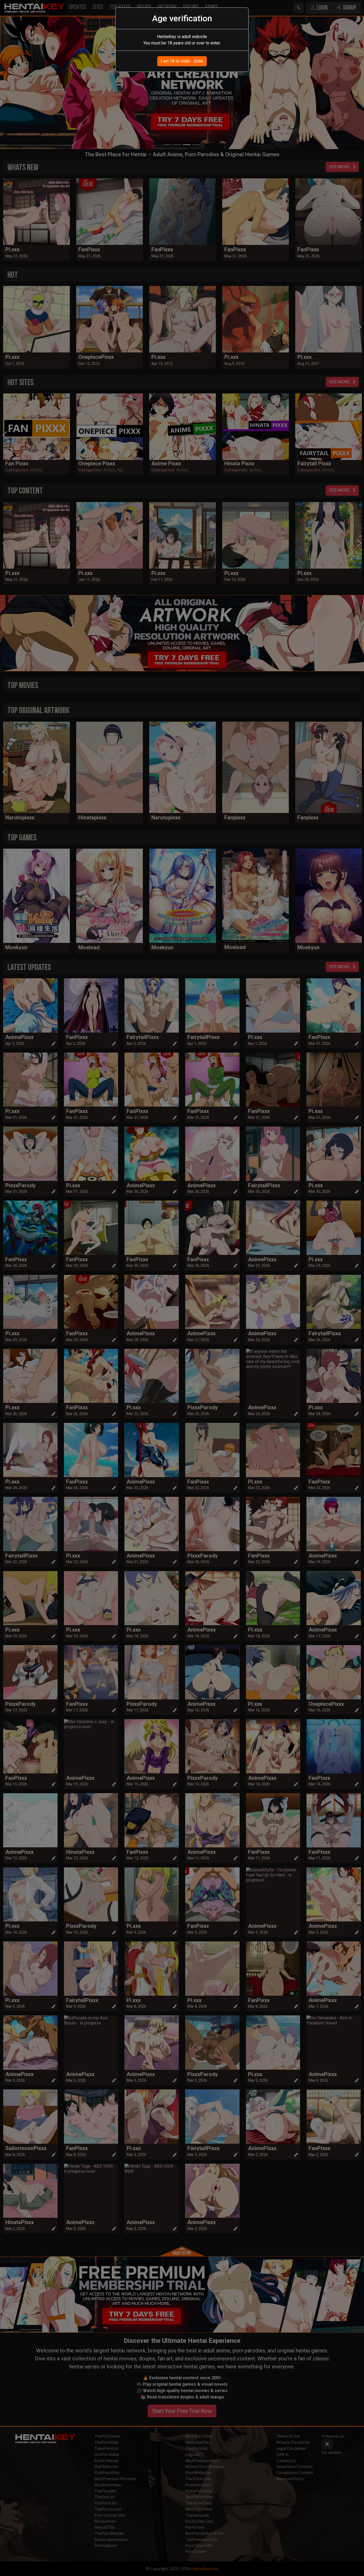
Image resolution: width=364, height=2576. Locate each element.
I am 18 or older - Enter (182, 61)
